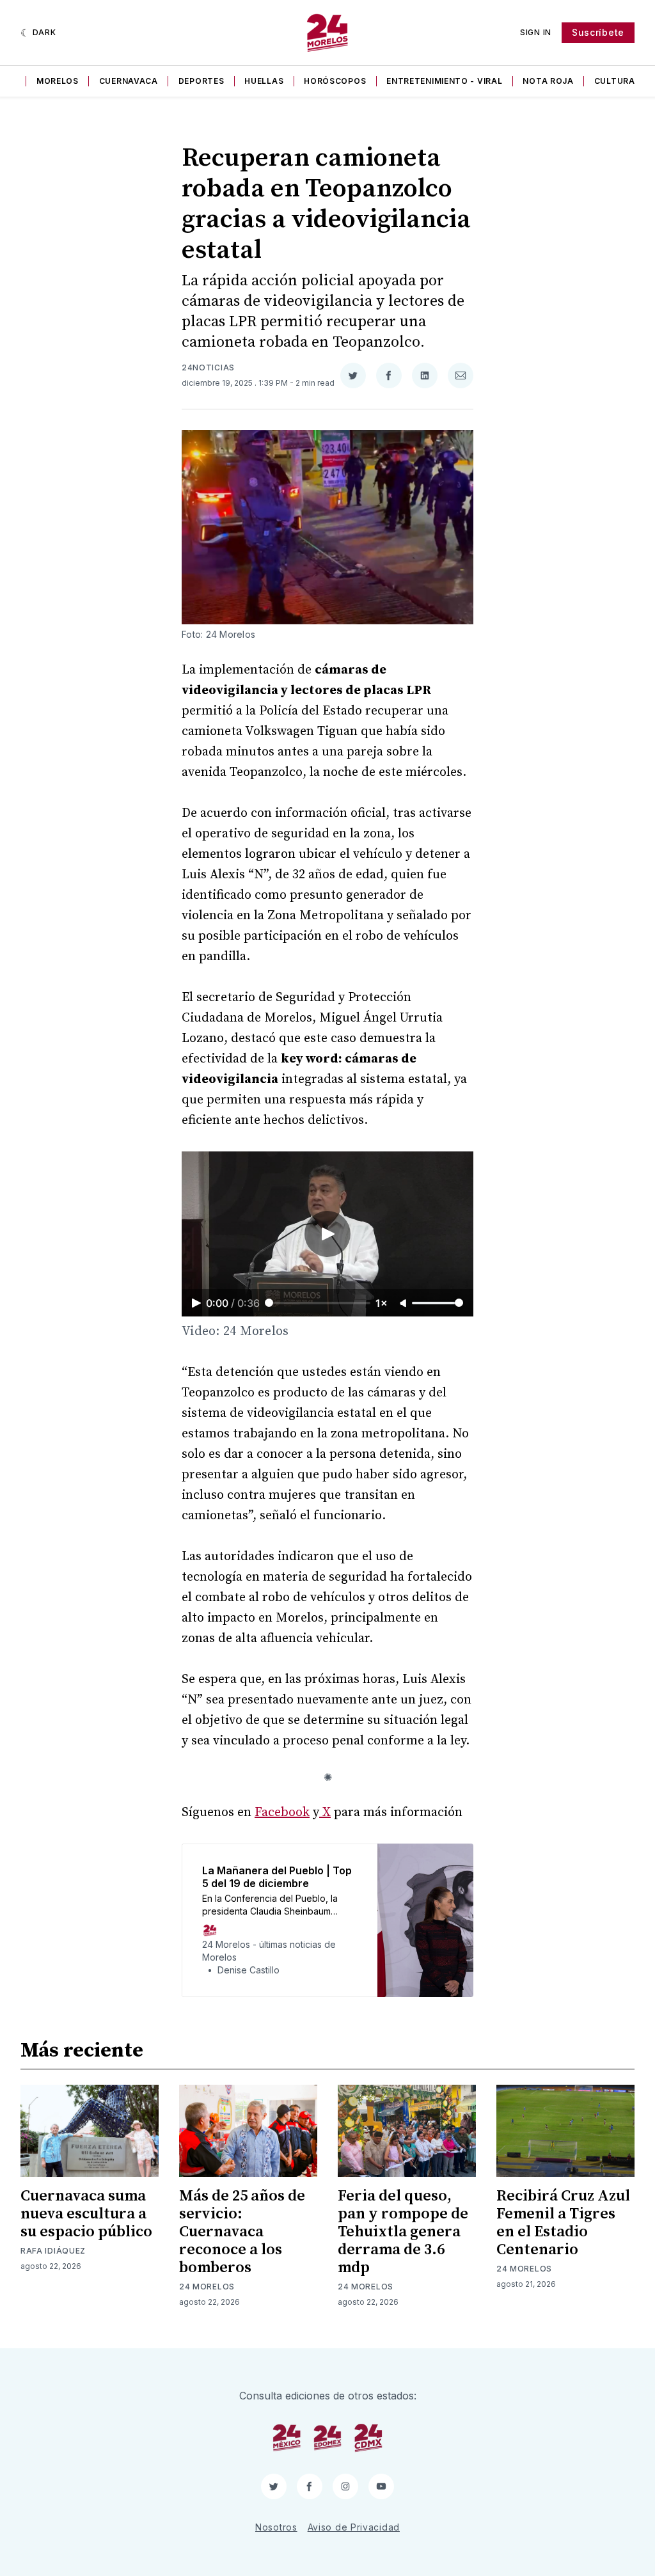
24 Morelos (207, 2287)
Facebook (282, 1813)
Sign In (536, 32)
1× (382, 1303)
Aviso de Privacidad (354, 2527)
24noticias (208, 367)
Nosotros (276, 2527)
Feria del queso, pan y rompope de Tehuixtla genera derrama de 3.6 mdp (403, 2232)
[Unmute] (404, 1304)
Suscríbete (598, 32)
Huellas (264, 81)
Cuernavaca (129, 81)
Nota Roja (548, 81)
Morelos (58, 81)
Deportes (201, 81)
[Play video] (327, 1234)
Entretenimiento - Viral (444, 81)
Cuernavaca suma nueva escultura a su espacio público (86, 2214)
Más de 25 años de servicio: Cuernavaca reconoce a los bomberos (242, 2232)
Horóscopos (335, 81)
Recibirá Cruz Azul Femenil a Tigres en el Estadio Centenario (563, 2223)
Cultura (615, 81)
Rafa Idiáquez (53, 2251)
